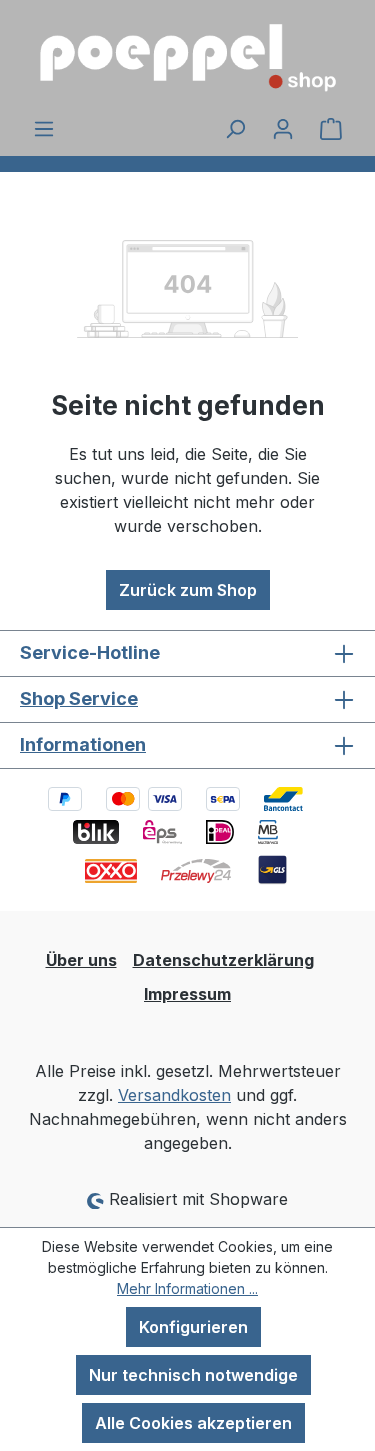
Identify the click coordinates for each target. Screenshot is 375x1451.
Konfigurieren (193, 1327)
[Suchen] (235, 128)
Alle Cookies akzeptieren (193, 1423)
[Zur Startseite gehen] (187, 58)
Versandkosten (174, 1095)
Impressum (187, 994)
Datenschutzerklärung (223, 960)
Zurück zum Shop (188, 590)
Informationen (83, 744)
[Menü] (44, 128)
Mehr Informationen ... (187, 1288)
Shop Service (79, 698)
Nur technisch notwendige (193, 1375)
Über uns (81, 960)
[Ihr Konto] (283, 128)
